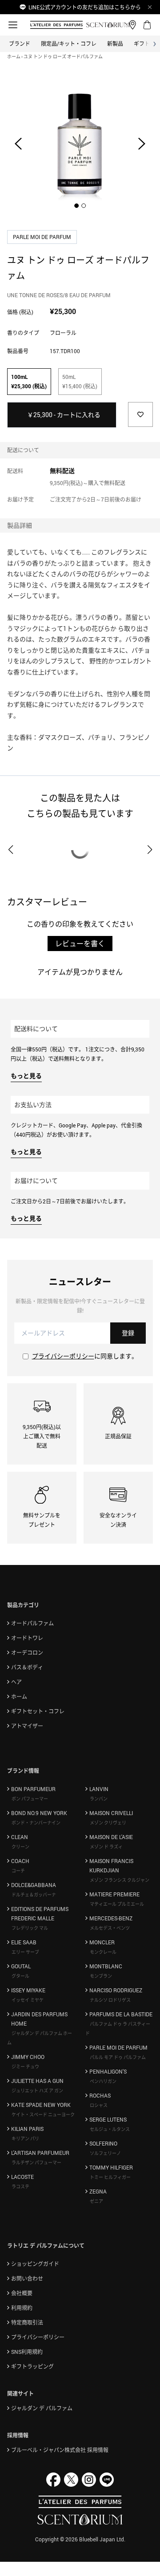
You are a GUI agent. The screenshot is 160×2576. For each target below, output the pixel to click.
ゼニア (96, 2201)
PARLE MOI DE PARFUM (43, 237)
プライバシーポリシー (63, 1356)
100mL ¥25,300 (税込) (29, 381)
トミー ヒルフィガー (110, 2177)
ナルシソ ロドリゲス (110, 2000)
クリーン (20, 1847)
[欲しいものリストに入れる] (140, 414)
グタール (20, 1976)
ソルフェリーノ (105, 2153)
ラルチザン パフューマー (36, 2162)
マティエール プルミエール (117, 1904)
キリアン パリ (25, 2138)
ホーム (14, 56)
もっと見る (26, 1076)
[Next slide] (142, 143)
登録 (128, 1333)
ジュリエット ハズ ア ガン (37, 2090)
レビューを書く (80, 944)
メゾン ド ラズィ (106, 1847)
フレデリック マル (30, 1928)
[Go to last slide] (18, 143)
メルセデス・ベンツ (110, 1928)
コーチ (18, 1871)
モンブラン (101, 1976)
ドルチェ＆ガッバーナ (34, 1895)
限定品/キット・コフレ (69, 44)
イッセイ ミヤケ (28, 2000)
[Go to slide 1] (76, 206)
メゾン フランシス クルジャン (120, 1880)
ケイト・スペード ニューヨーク (43, 2114)
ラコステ (20, 2186)
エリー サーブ (25, 1952)
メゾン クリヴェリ (108, 1823)
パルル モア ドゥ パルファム (118, 2057)
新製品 (115, 44)
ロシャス (99, 2105)
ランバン (99, 1799)
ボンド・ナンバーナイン (36, 1823)
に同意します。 (85, 1356)
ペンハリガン (103, 2081)
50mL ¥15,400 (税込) (80, 381)
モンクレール (103, 1952)
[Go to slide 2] (84, 206)
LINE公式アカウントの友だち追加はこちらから (85, 7)
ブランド (20, 44)
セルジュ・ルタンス (110, 2129)
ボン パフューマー (30, 1799)
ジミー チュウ (25, 2066)
